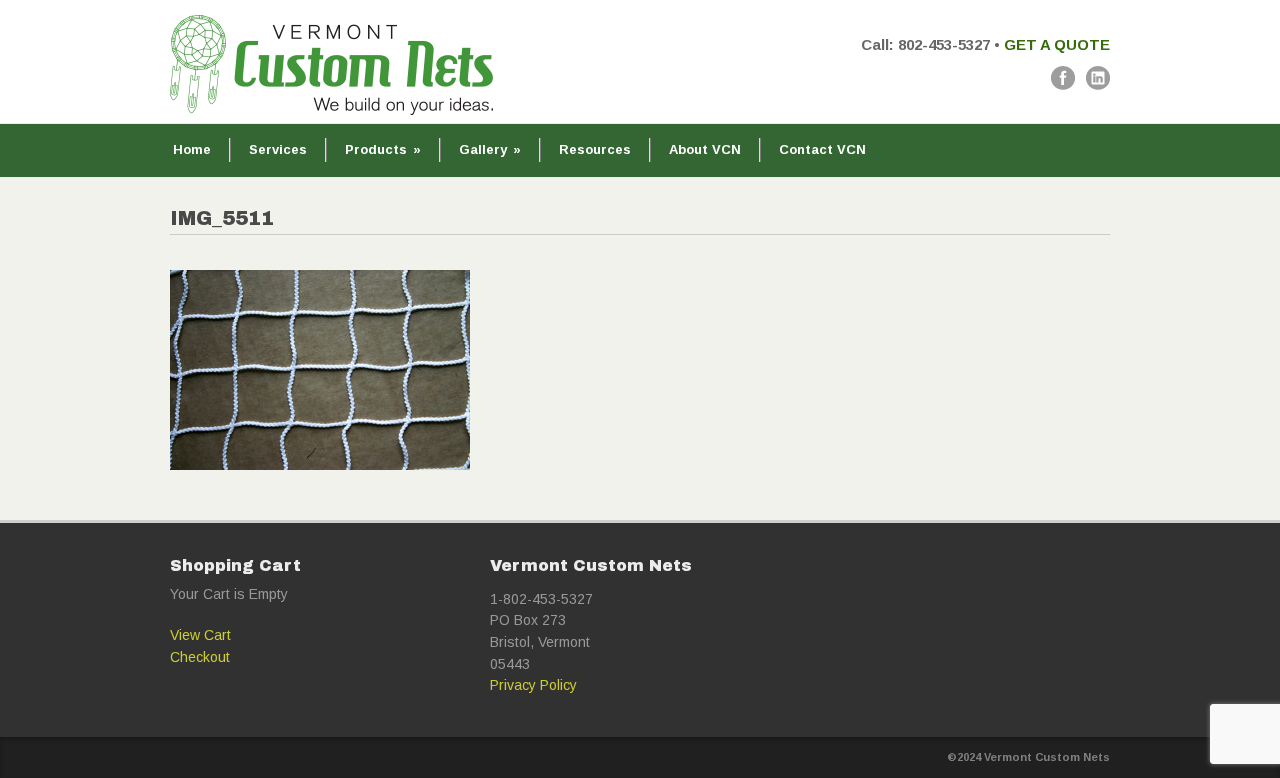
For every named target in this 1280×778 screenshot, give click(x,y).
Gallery (490, 149)
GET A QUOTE (1057, 44)
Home (192, 149)
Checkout (200, 657)
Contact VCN (822, 149)
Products (383, 149)
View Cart (200, 635)
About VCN (705, 149)
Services (278, 149)
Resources (595, 149)
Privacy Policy (533, 685)
